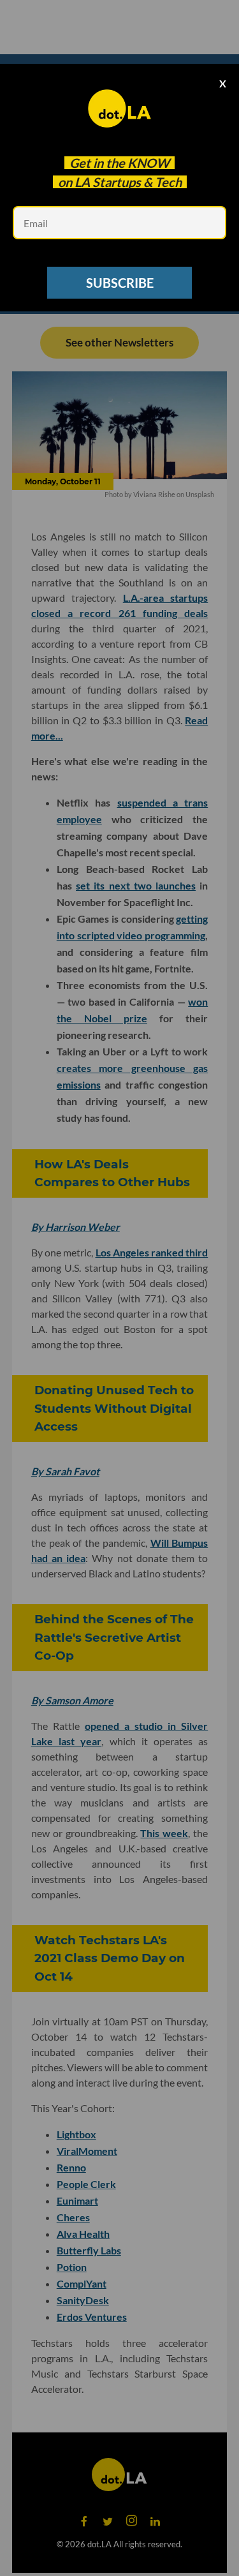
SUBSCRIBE (120, 283)
